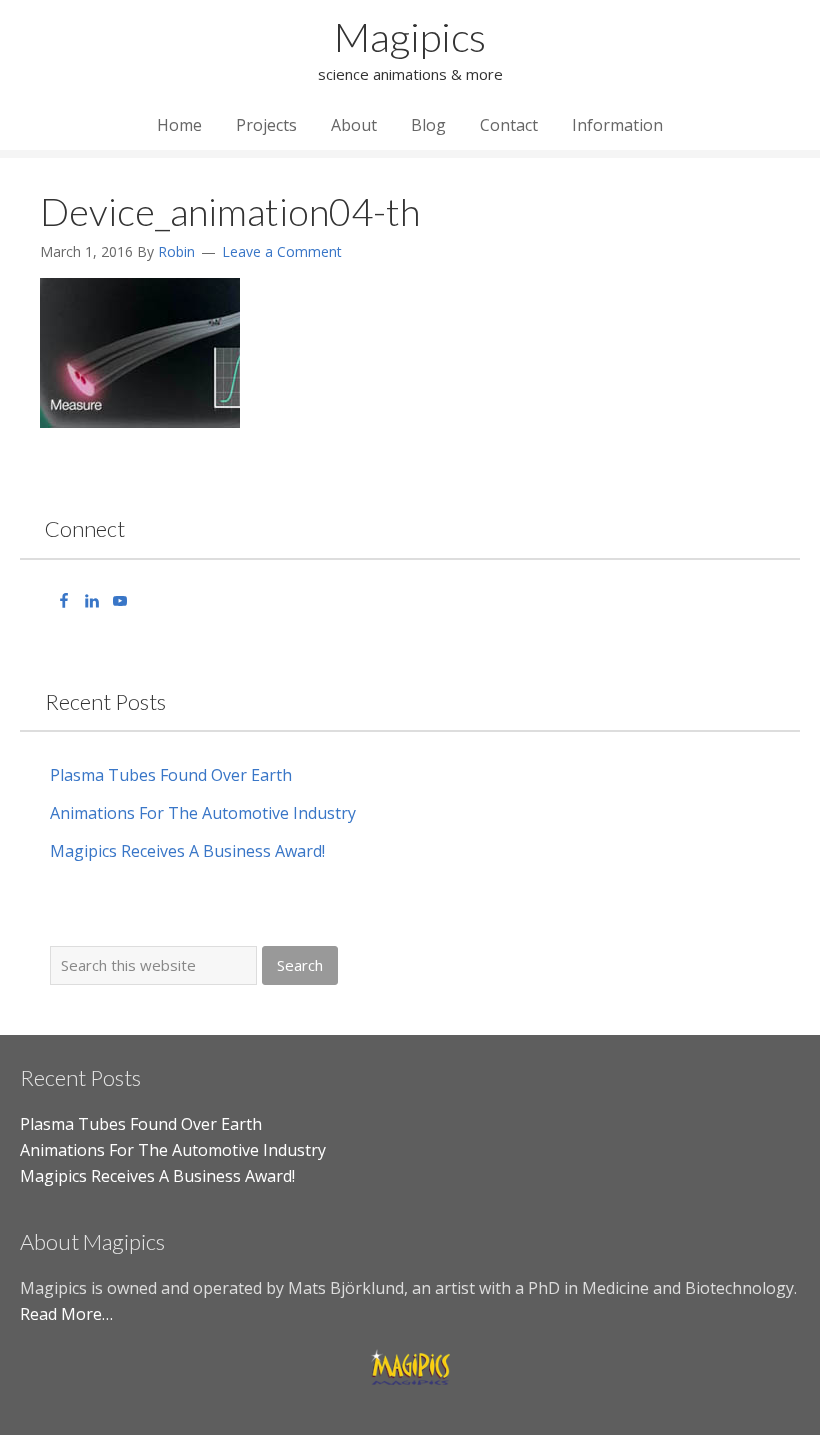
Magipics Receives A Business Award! (187, 851)
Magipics (410, 37)
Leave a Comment (282, 251)
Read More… (66, 1314)
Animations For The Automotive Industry (203, 813)
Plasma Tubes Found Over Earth (171, 775)
